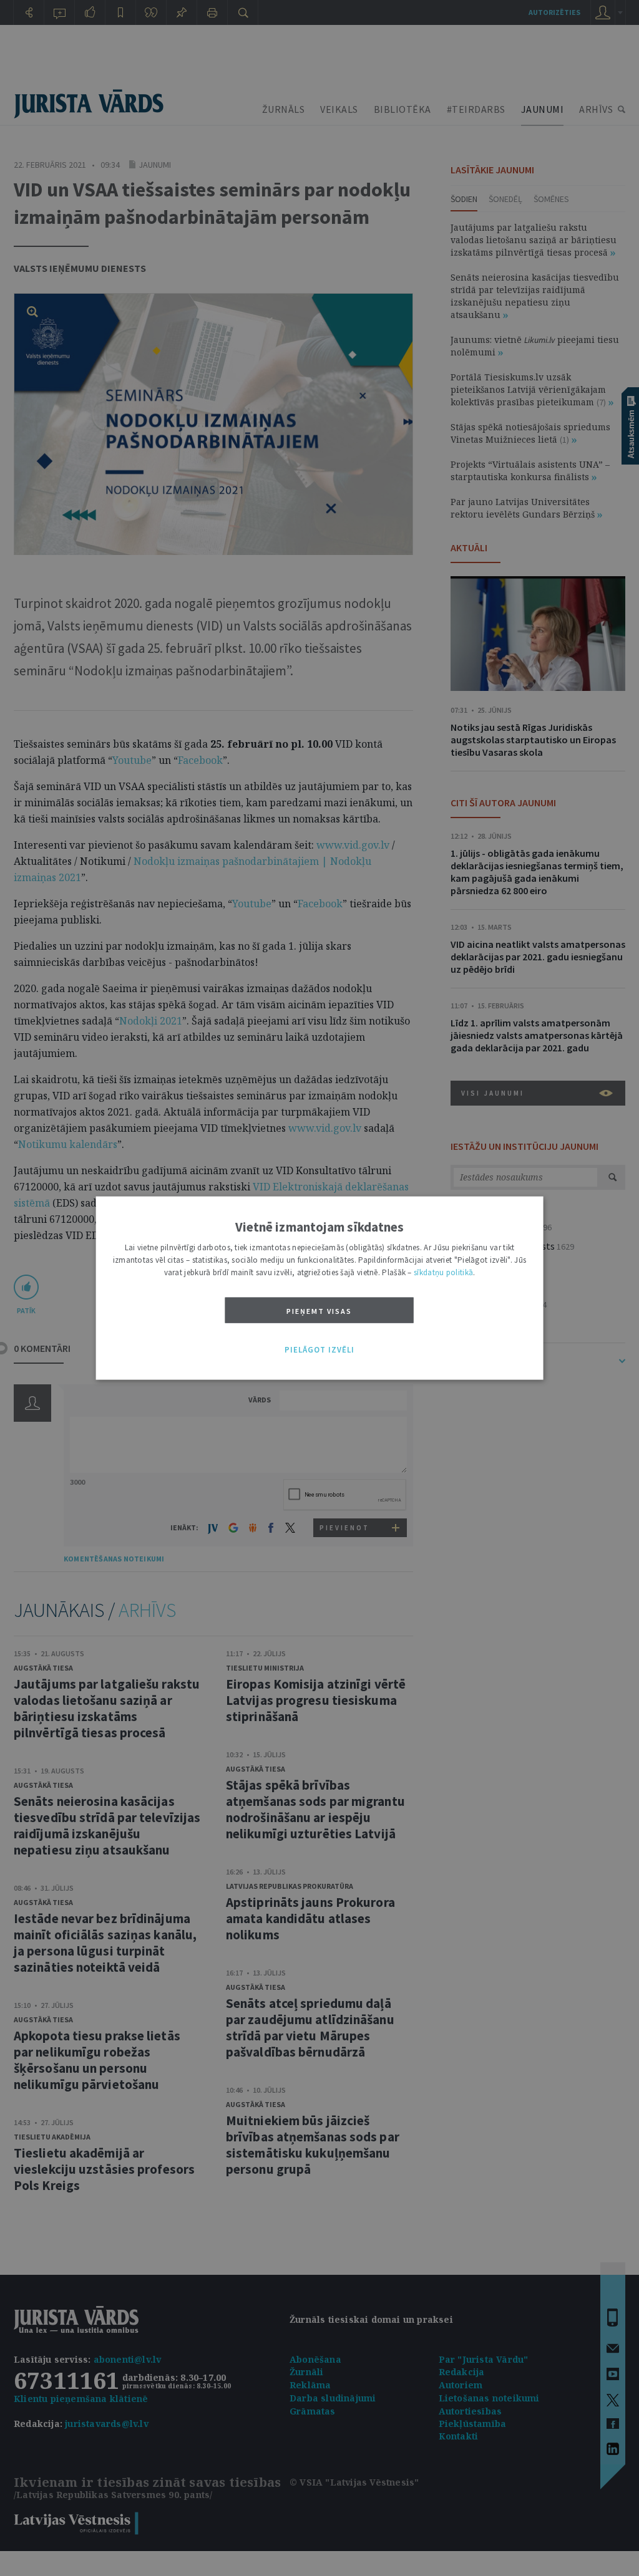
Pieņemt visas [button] (319, 1310)
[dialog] (320, 1288)
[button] (319, 1350)
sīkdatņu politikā (443, 1272)
